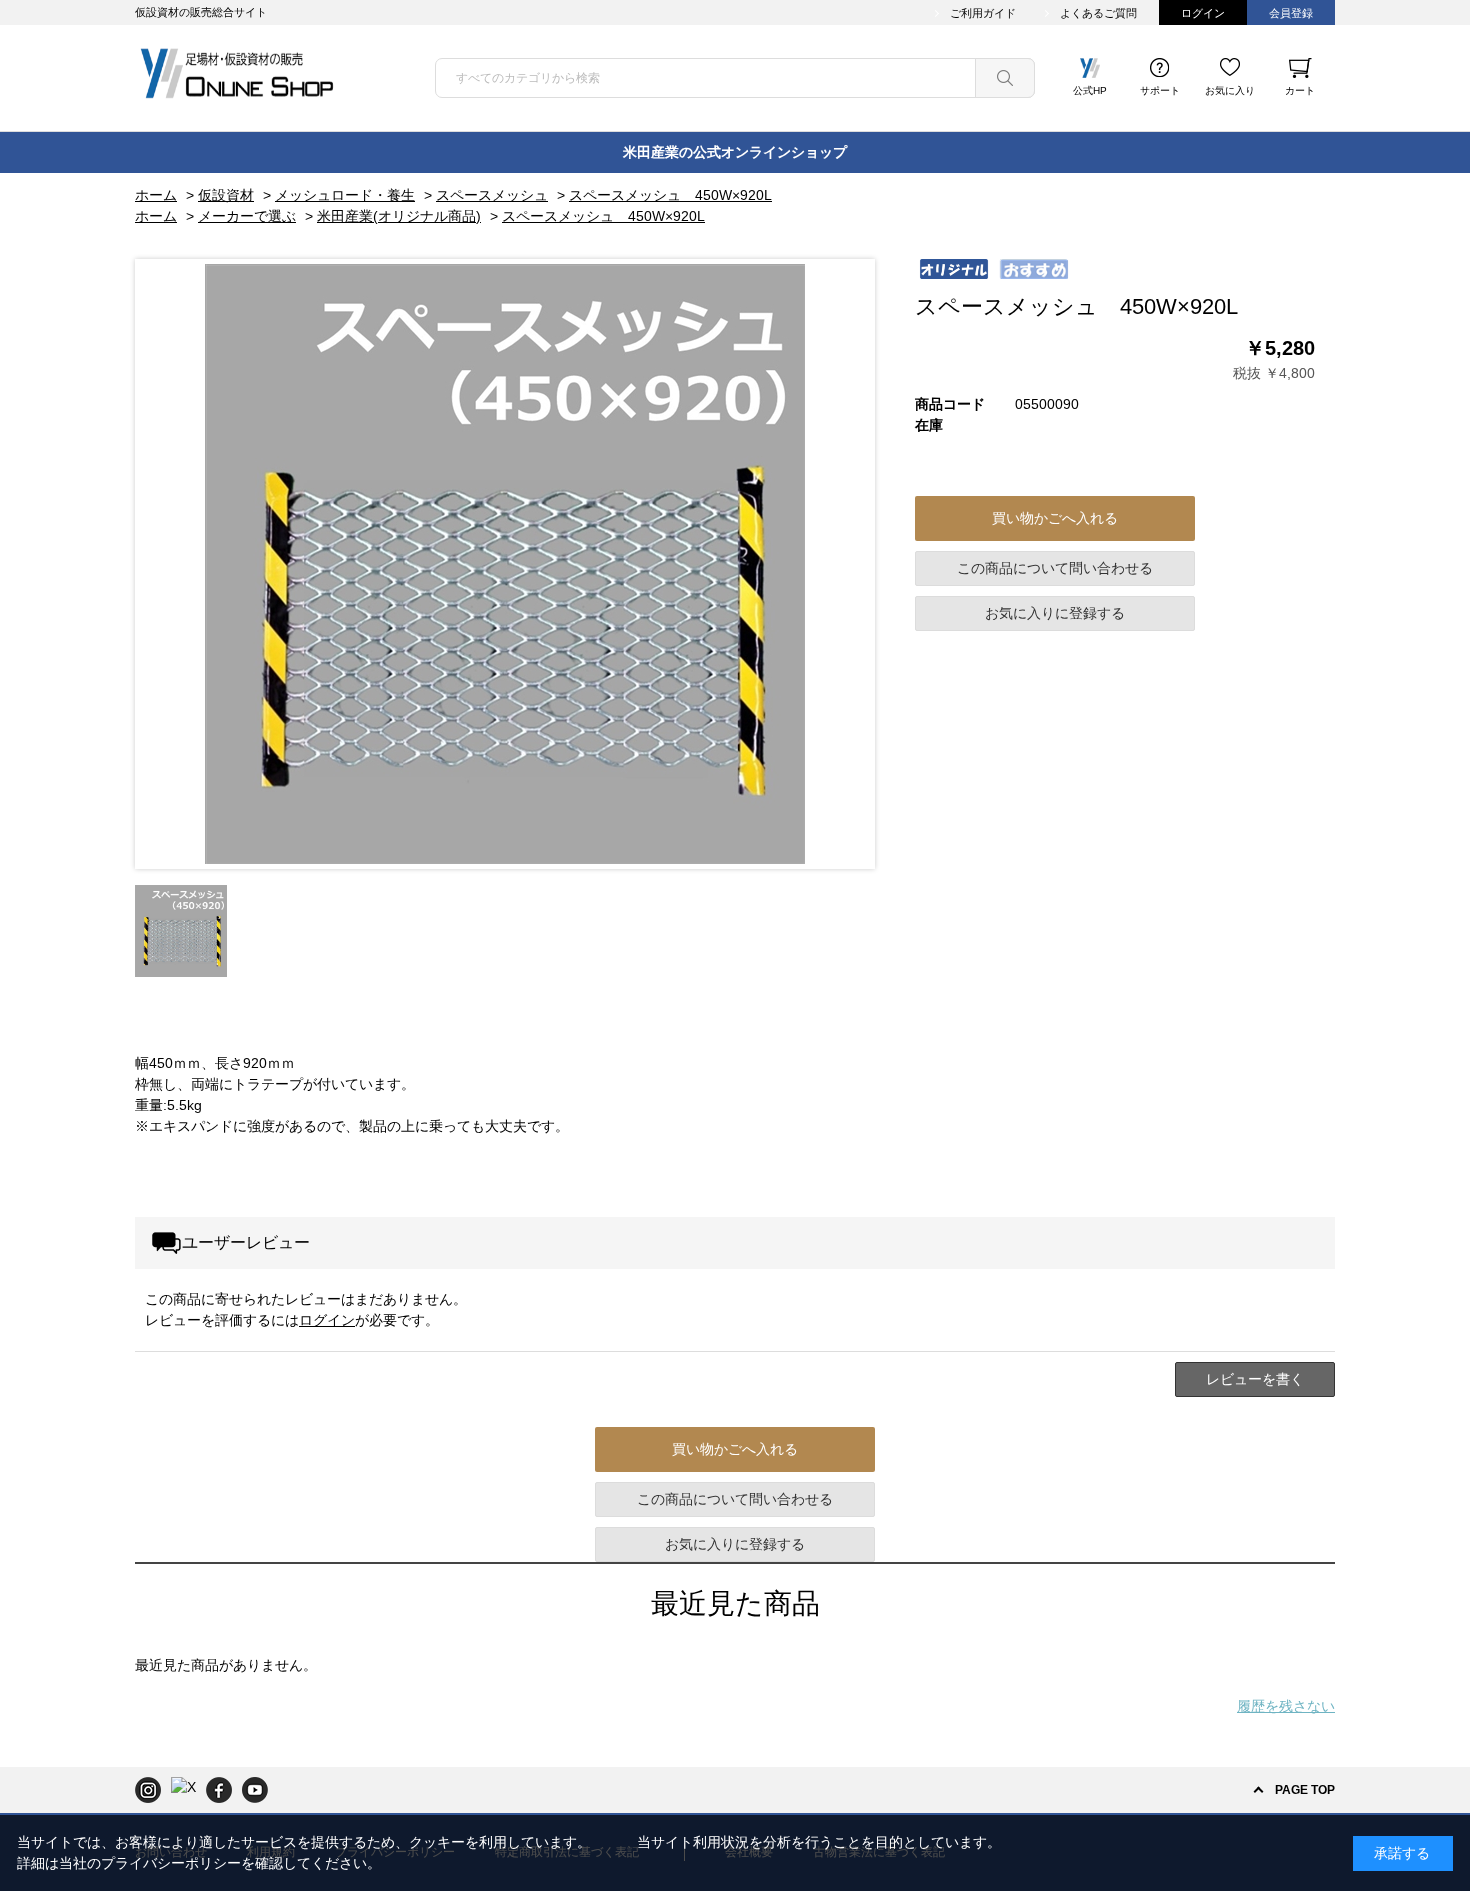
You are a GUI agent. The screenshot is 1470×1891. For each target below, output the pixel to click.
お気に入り (1230, 90)
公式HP (1090, 90)
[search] (1005, 78)
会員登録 (1291, 13)
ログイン (1203, 13)
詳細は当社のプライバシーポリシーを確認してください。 (199, 1863)
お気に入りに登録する (1055, 613)
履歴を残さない (1286, 1706)
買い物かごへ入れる (1055, 518)
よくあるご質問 (1098, 13)
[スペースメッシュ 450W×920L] (181, 931)
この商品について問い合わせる (1055, 568)
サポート (1160, 90)
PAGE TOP (1305, 1790)
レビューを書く (1255, 1379)
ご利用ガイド (983, 13)
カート (1300, 90)
